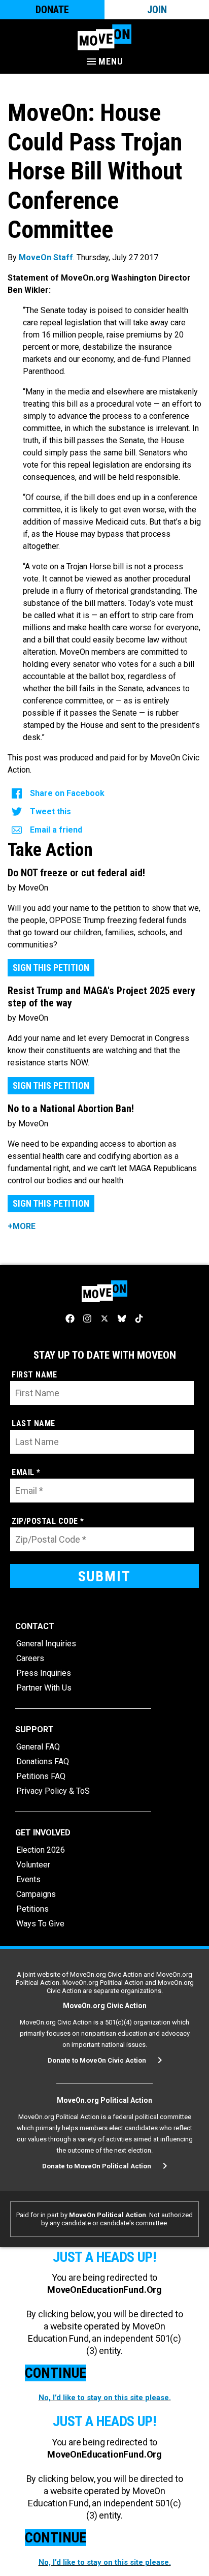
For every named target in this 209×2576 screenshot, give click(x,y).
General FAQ (38, 1747)
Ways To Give (40, 1924)
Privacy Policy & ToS (53, 1791)
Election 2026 (41, 1850)
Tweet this (50, 811)
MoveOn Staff (46, 257)
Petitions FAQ (41, 1776)
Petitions (32, 1909)
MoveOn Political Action (108, 2215)
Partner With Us (44, 1688)
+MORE (22, 1226)
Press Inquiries (44, 1673)
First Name (34, 1375)
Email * (26, 1472)
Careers (30, 1658)
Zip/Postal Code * (48, 1521)
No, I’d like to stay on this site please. (105, 2398)
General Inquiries (46, 1644)
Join (157, 10)
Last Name (33, 1423)
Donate (52, 10)
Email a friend (56, 830)
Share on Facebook (67, 793)
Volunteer (33, 1865)
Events (28, 1879)
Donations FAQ (43, 1761)
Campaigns (36, 1894)
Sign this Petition (51, 968)
